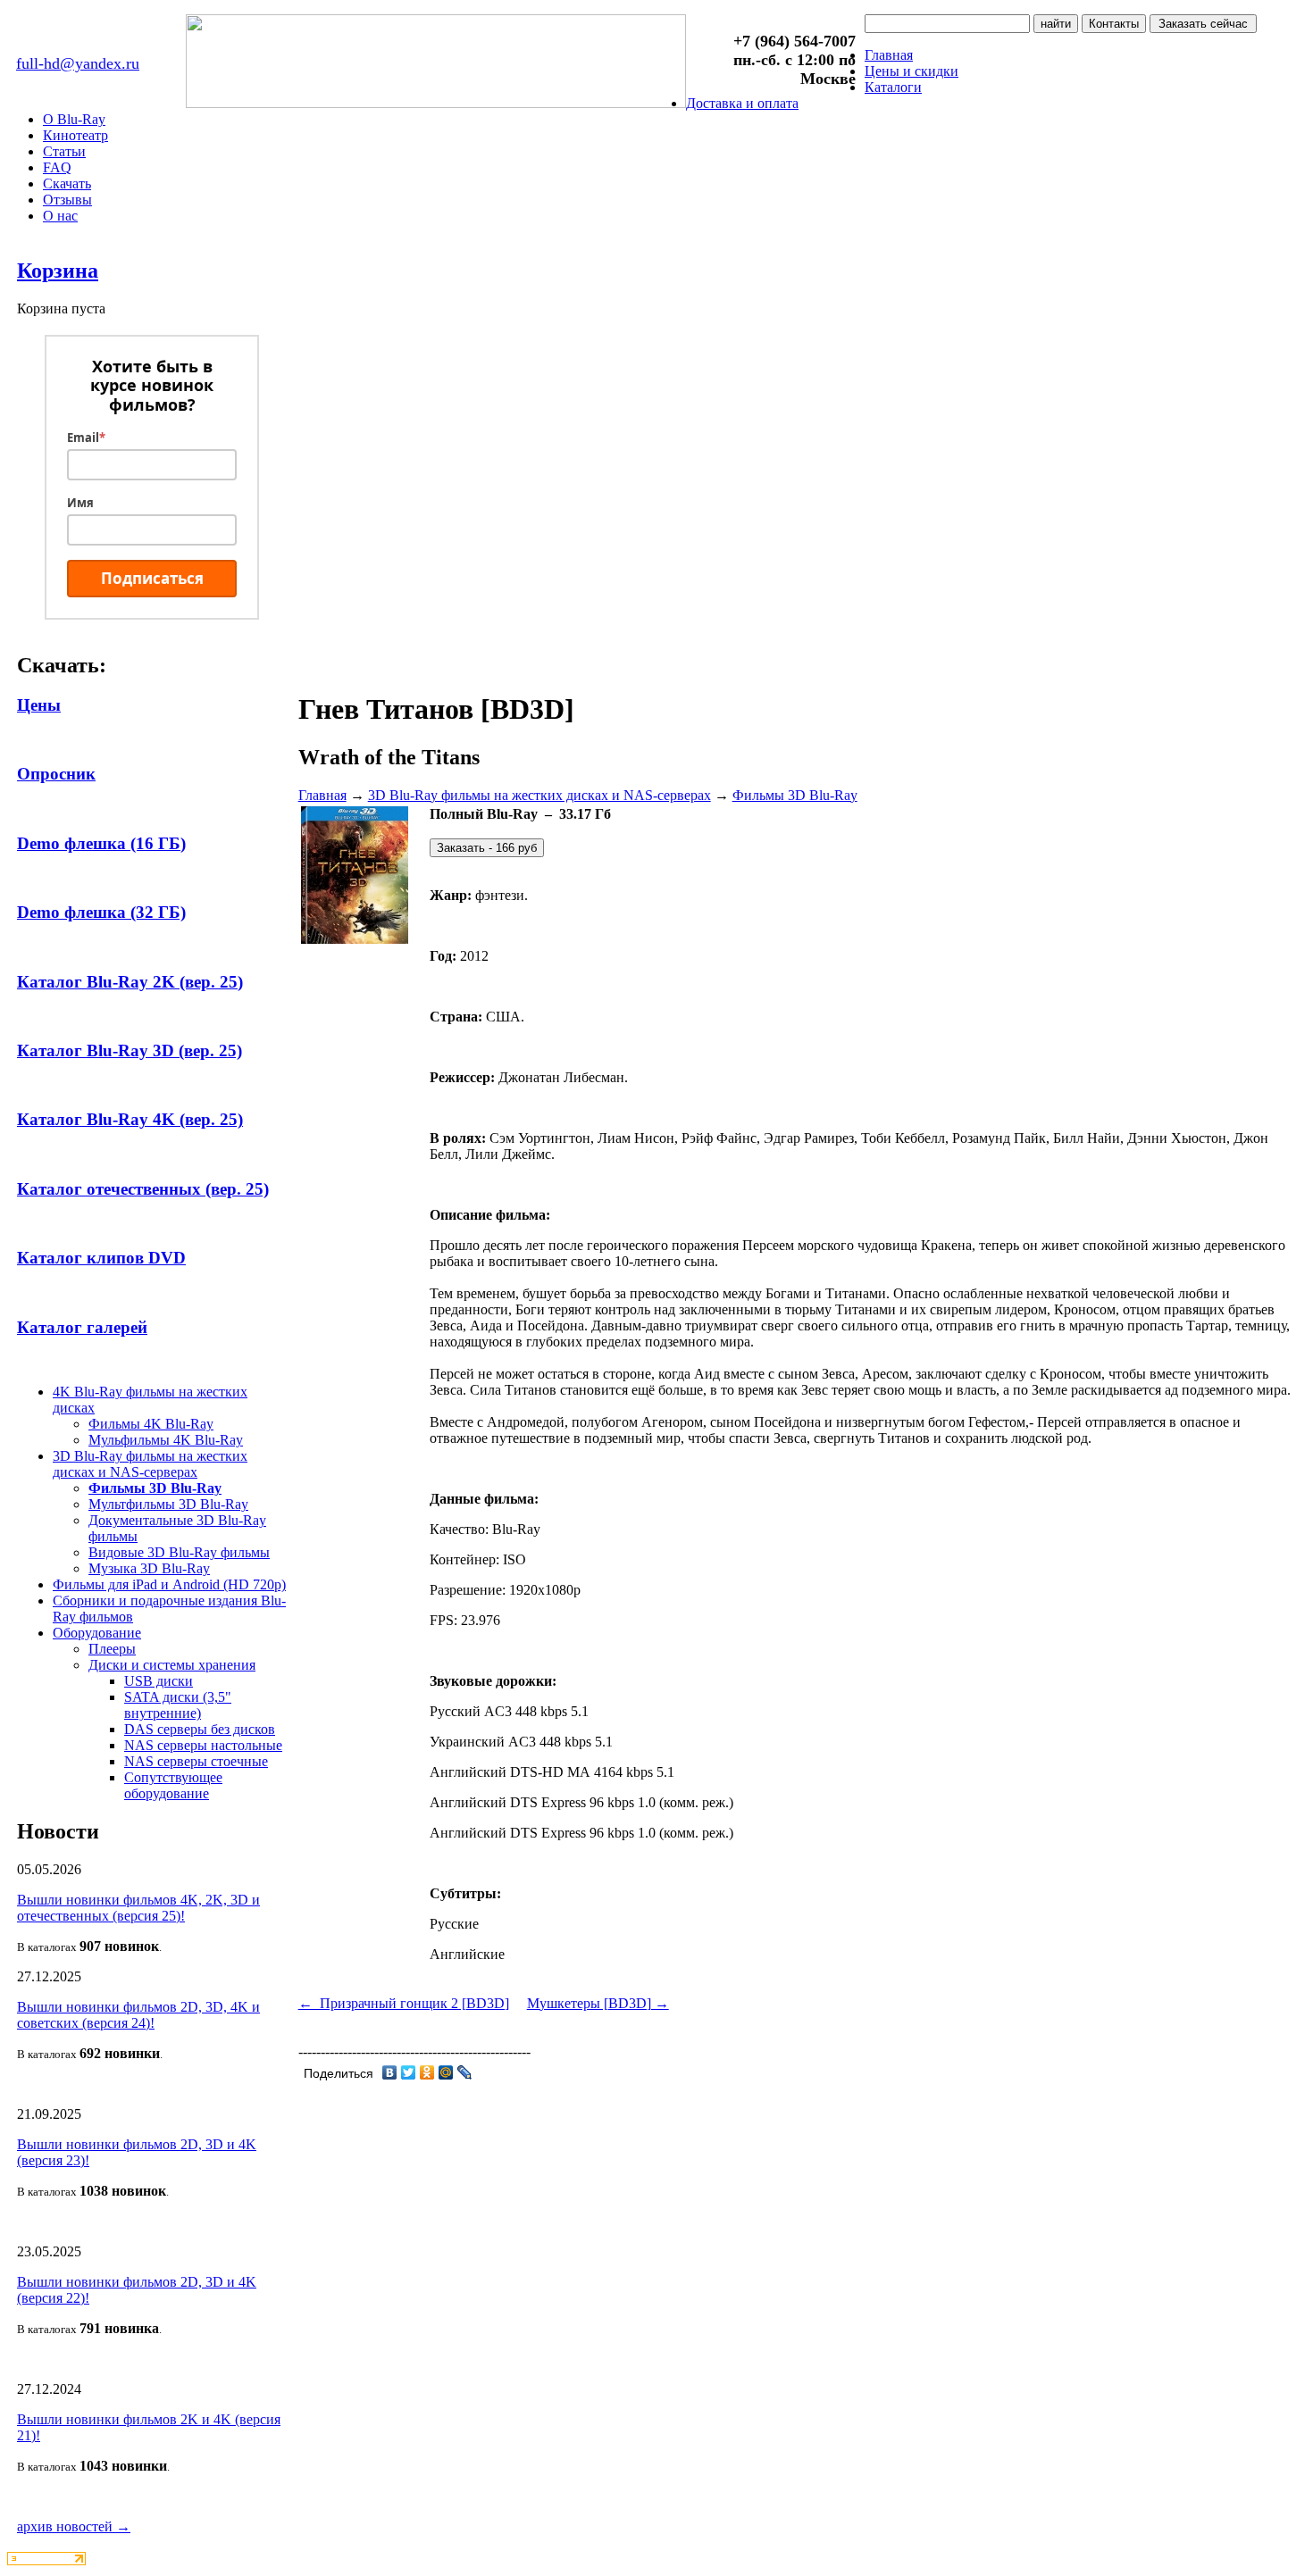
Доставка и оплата (742, 103)
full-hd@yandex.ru (78, 63)
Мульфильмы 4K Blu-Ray (166, 1440)
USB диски (159, 1681)
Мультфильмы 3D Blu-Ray (168, 1504)
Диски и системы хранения (172, 1665)
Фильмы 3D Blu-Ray (155, 1488)
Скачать (67, 183)
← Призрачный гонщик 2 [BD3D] (404, 2003)
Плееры (112, 1649)
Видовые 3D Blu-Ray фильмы (179, 1552)
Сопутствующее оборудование (173, 1785)
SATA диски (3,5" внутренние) (178, 1705)
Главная (889, 55)
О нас (60, 216)
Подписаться (152, 578)
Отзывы (67, 200)
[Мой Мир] (446, 2072)
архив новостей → (74, 2526)
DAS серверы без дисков (200, 1729)
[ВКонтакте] (390, 2072)
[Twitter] (409, 2072)
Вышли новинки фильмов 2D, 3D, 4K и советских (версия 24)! (138, 2015)
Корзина (58, 271)
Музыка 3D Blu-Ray (149, 1568)
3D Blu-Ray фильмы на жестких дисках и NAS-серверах (150, 1464)
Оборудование (97, 1633)
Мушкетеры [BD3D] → (598, 2003)
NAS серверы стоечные (196, 1761)
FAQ (57, 167)
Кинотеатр (75, 135)
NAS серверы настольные (203, 1745)
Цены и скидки (912, 71)
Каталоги (893, 87)
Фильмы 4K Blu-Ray (151, 1424)
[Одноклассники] (427, 2072)
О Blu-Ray (74, 119)
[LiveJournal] (465, 2072)
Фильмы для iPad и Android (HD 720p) (169, 1584)
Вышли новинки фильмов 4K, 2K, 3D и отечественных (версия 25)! (138, 1908)
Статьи (64, 151)
